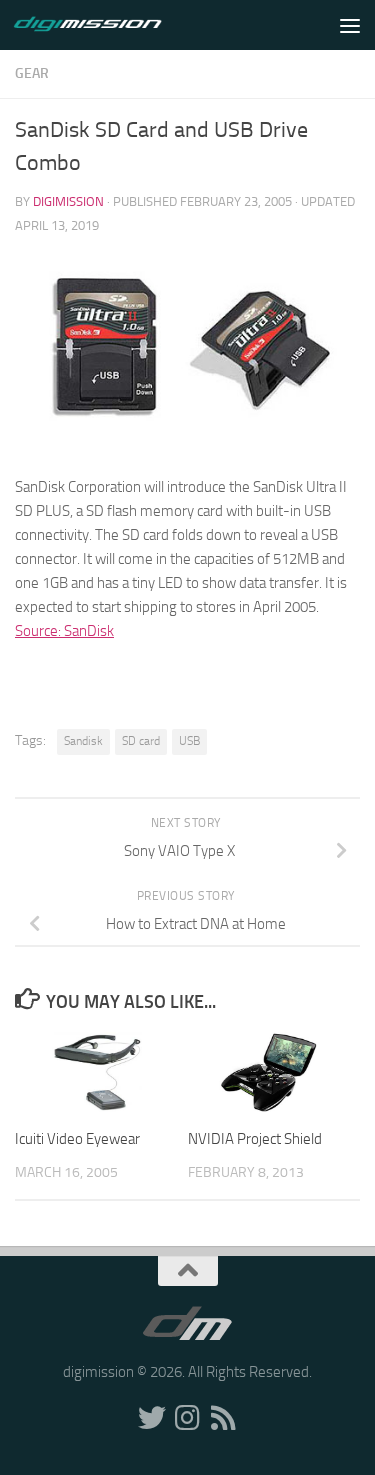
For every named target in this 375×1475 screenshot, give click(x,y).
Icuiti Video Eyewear (77, 1139)
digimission (68, 201)
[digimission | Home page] (112, 25)
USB (189, 741)
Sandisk (83, 741)
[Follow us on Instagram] (188, 1418)
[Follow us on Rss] (224, 1418)
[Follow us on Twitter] (152, 1418)
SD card (141, 741)
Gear (32, 73)
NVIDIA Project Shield (255, 1139)
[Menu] (350, 25)
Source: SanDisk (64, 631)
